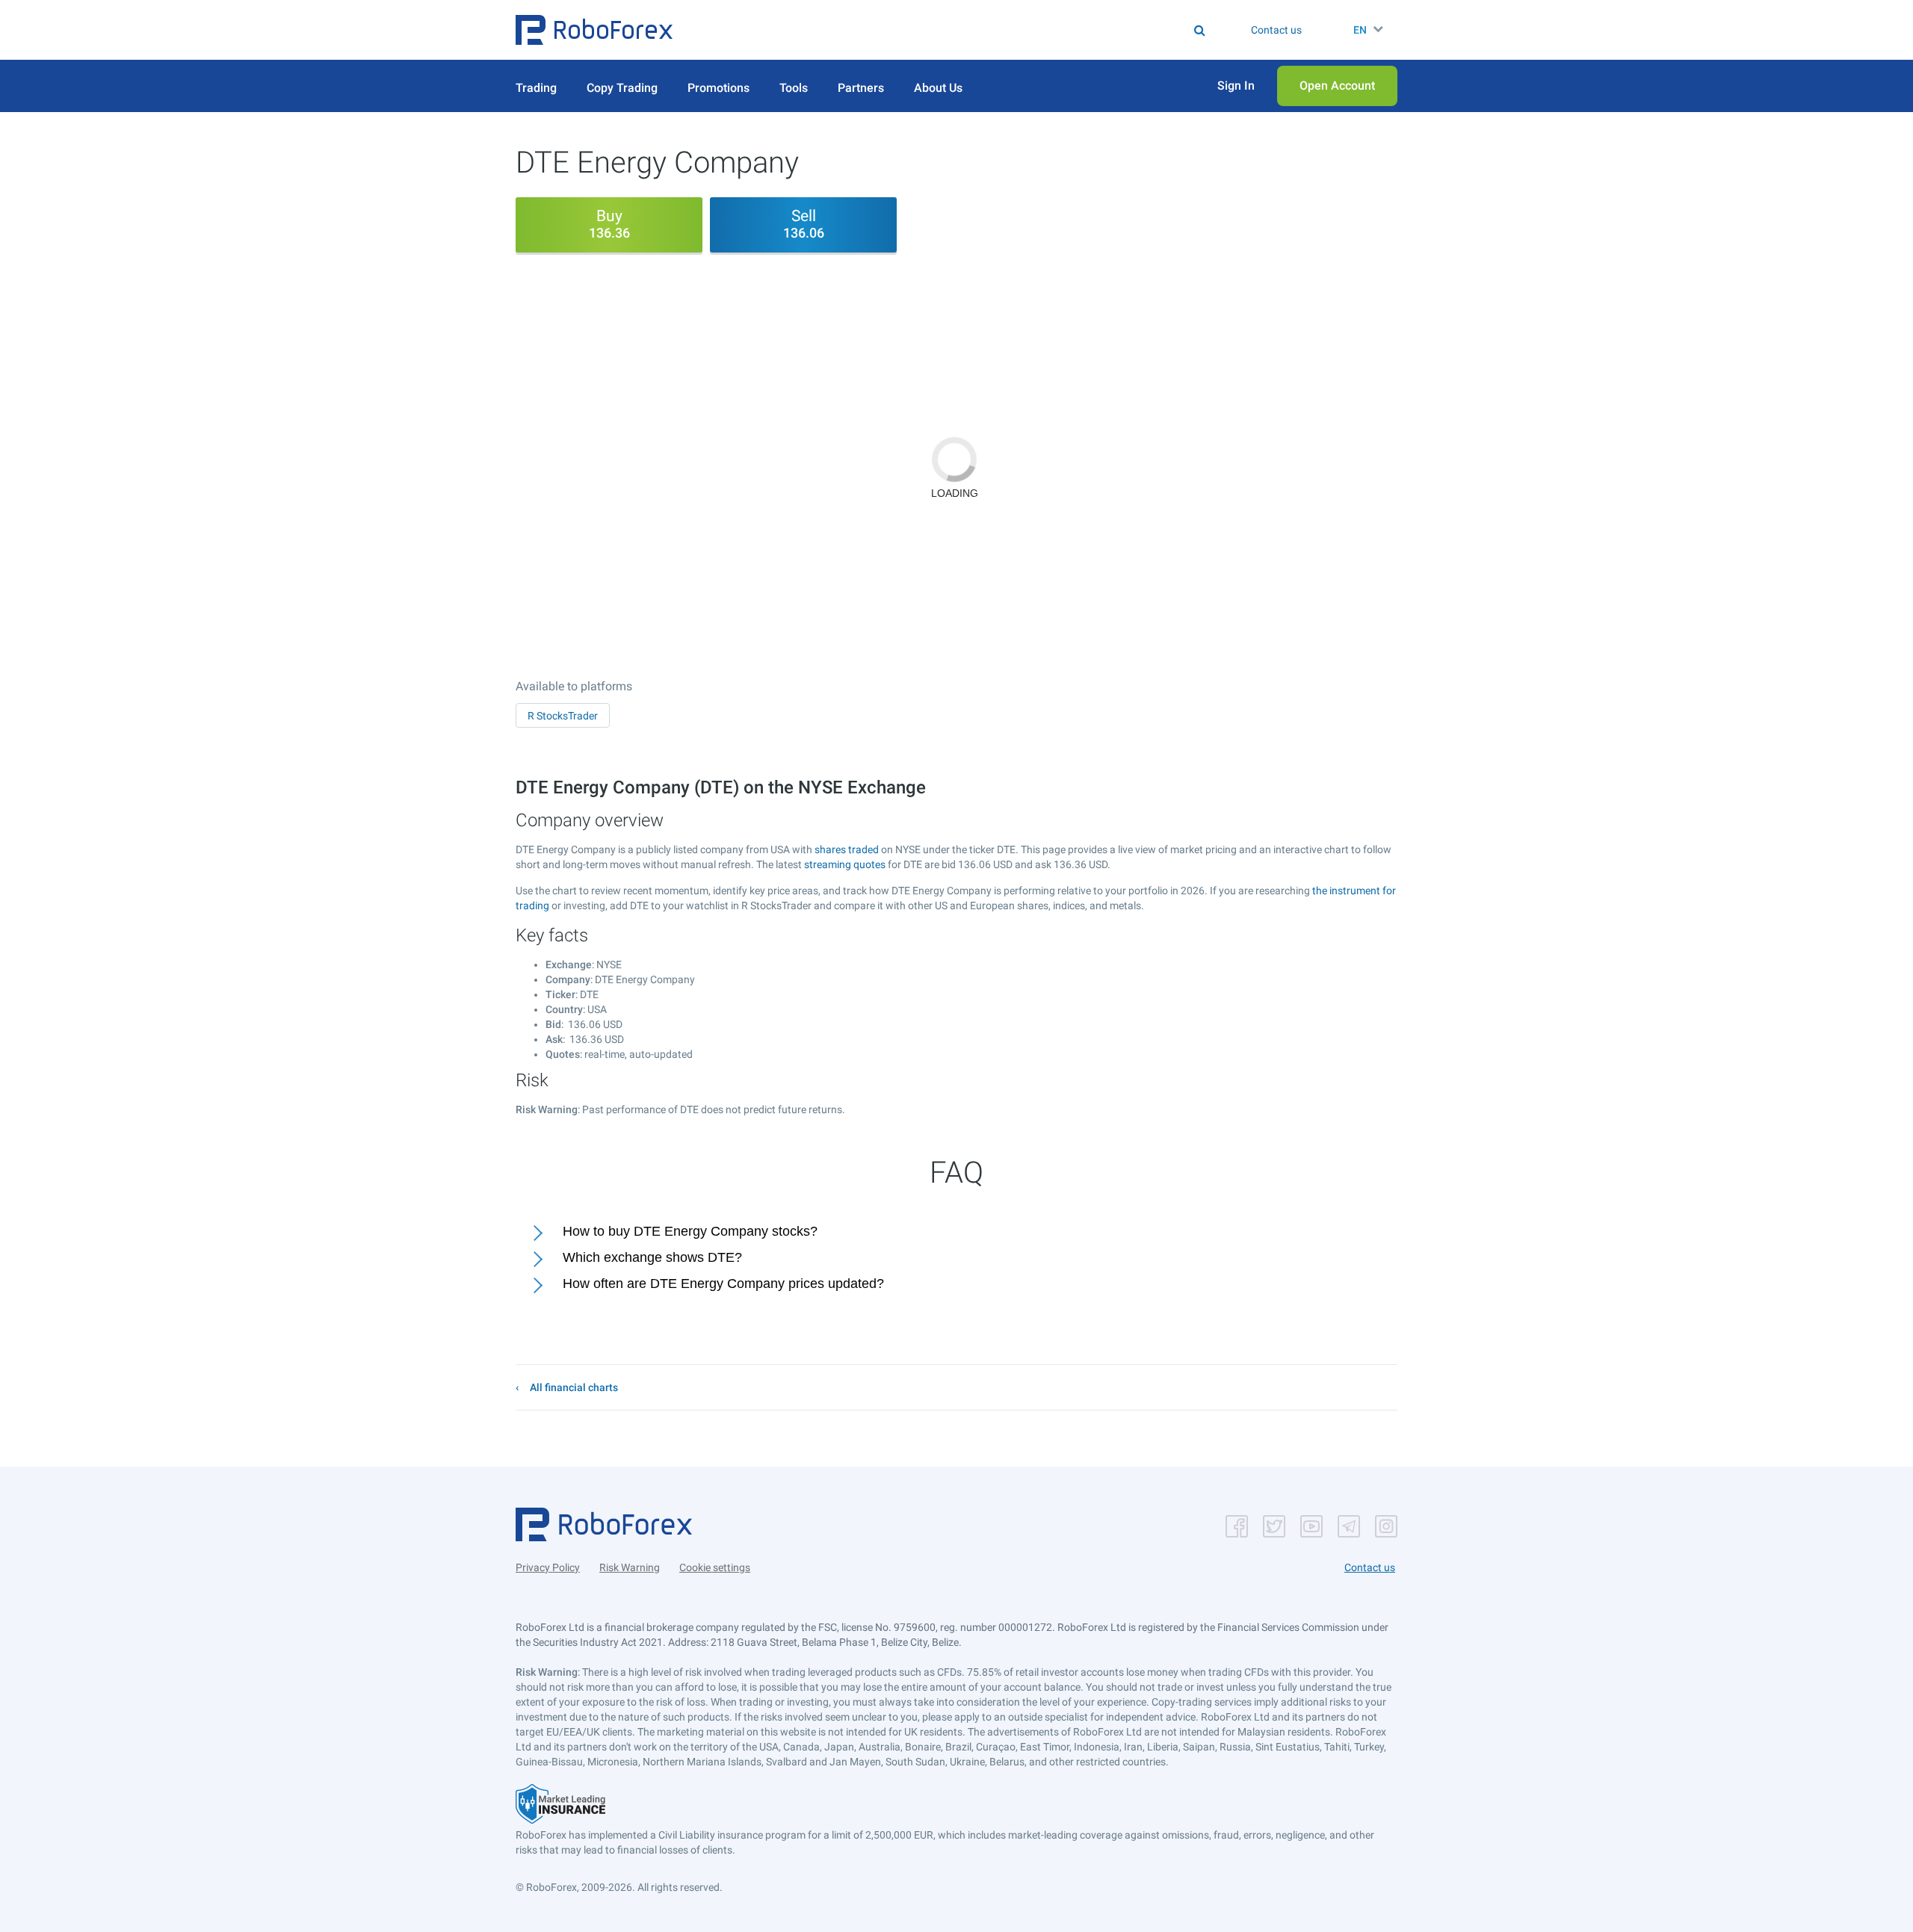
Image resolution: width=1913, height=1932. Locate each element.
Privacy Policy (548, 1567)
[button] (594, 30)
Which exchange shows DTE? (652, 1257)
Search (966, 30)
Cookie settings (715, 1567)
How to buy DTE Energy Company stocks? (690, 1231)
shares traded (847, 849)
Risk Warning (630, 1567)
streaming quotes (845, 864)
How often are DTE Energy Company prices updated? (723, 1284)
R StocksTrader (563, 716)
